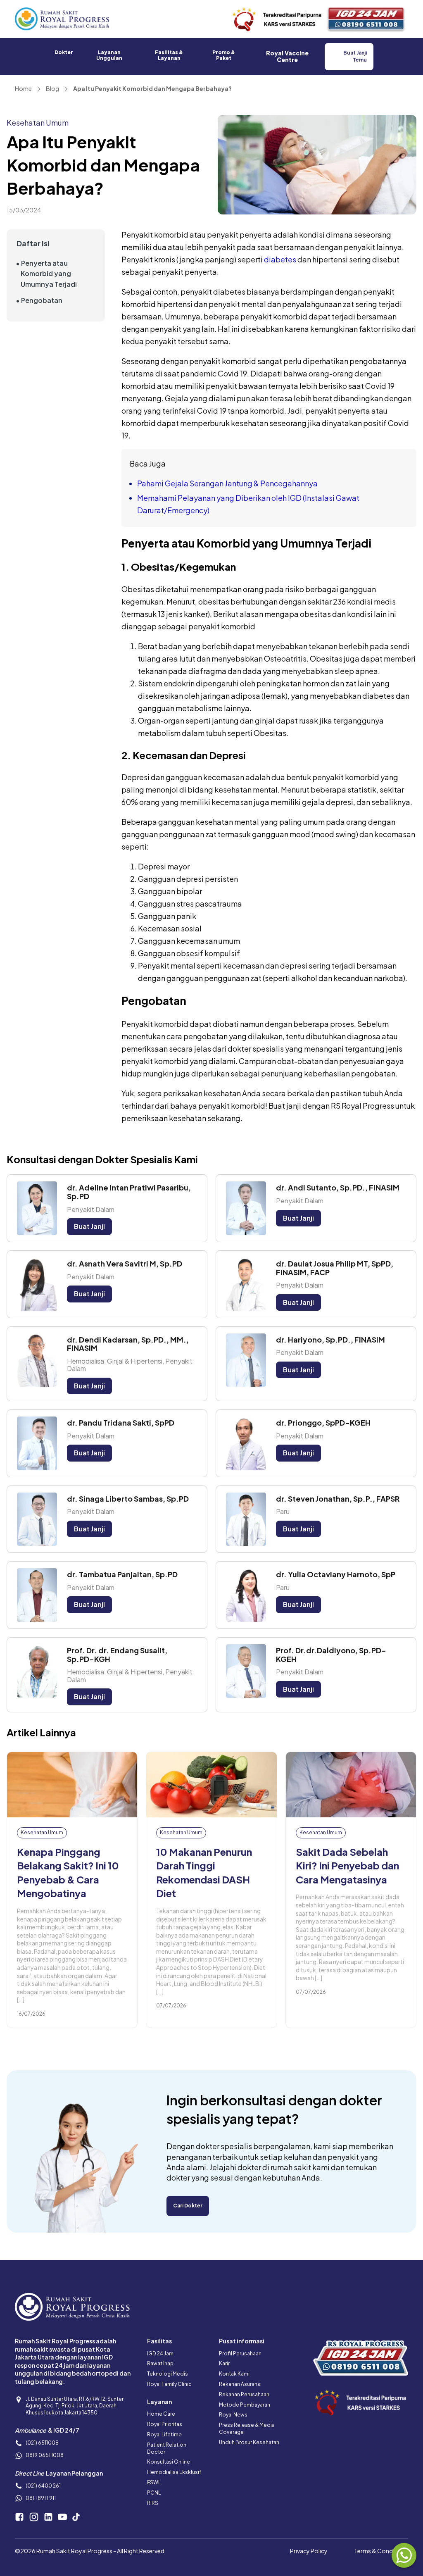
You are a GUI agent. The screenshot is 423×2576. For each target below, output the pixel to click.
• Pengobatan (39, 300)
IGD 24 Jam (160, 2353)
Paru (283, 1511)
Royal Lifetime (164, 2434)
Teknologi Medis (168, 2374)
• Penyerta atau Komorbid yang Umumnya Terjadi (46, 274)
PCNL (154, 2493)
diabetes (280, 259)
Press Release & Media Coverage (247, 2428)
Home (23, 88)
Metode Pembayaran (245, 2405)
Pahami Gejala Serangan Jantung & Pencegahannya (227, 483)
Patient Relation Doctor (167, 2448)
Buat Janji (89, 1226)
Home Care (161, 2414)
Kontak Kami (234, 2374)
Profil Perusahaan (240, 2353)
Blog (52, 88)
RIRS (153, 2503)
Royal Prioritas (165, 2424)
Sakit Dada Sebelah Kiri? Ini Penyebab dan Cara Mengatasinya (347, 1865)
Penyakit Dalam (91, 1209)
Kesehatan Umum (38, 123)
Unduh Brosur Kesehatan (249, 2442)
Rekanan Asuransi (240, 2384)
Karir (224, 2363)
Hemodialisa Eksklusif (174, 2472)
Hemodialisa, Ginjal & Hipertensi (115, 1361)
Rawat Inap (160, 2363)
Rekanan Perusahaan (244, 2394)
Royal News (233, 2415)
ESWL (154, 2482)
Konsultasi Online (169, 2462)
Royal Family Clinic (169, 2384)
